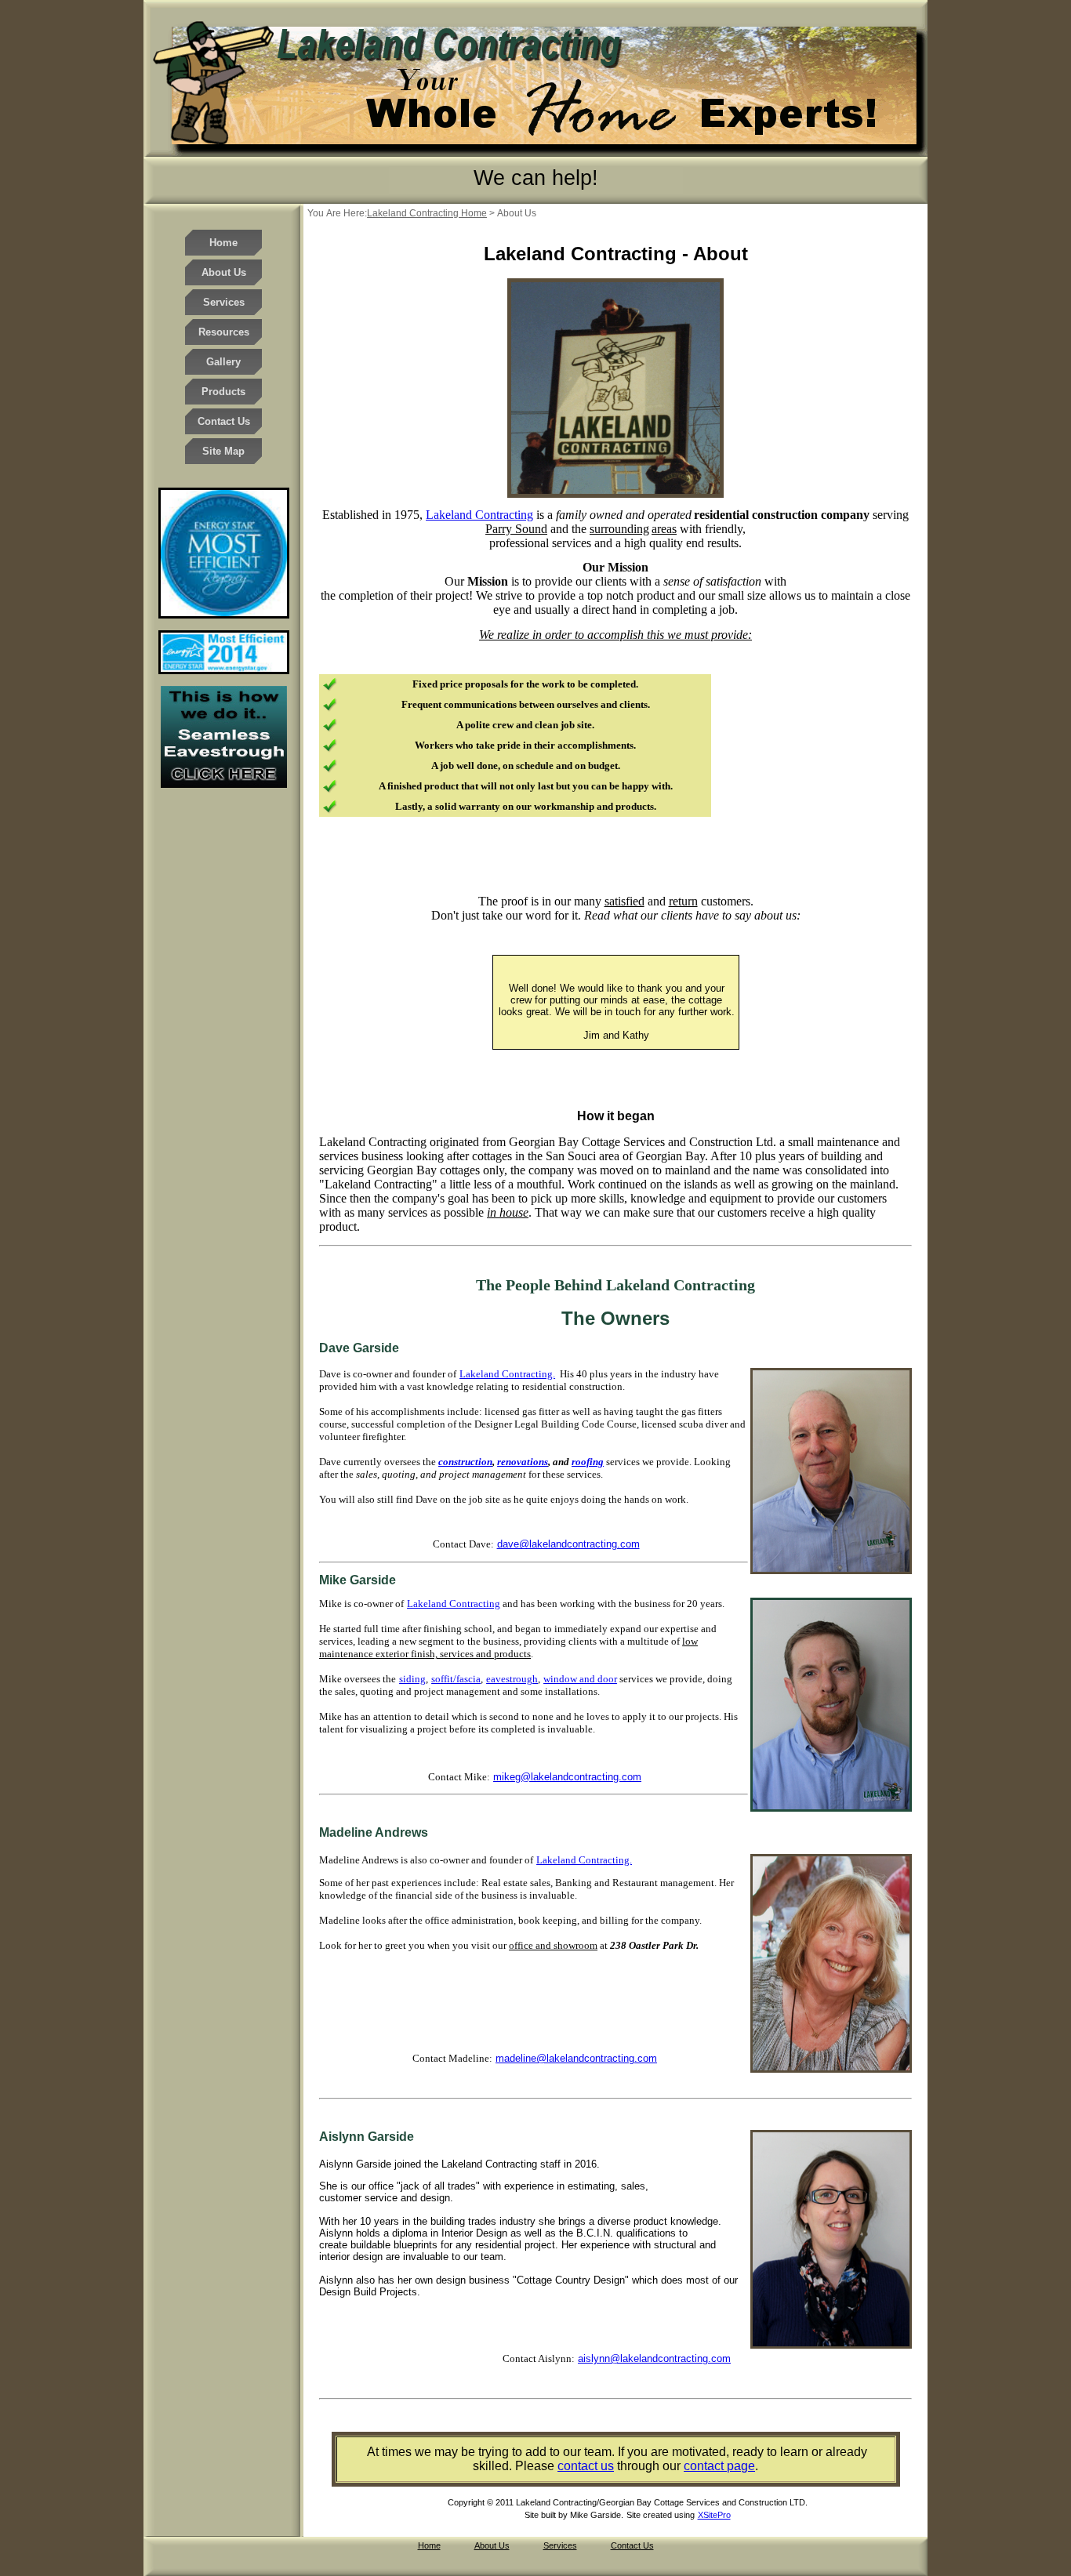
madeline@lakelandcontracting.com (576, 2058)
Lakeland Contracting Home (427, 213)
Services (224, 302)
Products (223, 392)
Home (223, 243)
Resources (224, 332)
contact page (719, 2466)
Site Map (223, 451)
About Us (224, 272)
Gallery (223, 362)
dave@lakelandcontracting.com (568, 1544)
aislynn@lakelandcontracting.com (654, 2358)
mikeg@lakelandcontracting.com (567, 1777)
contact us (586, 2466)
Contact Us (224, 421)
